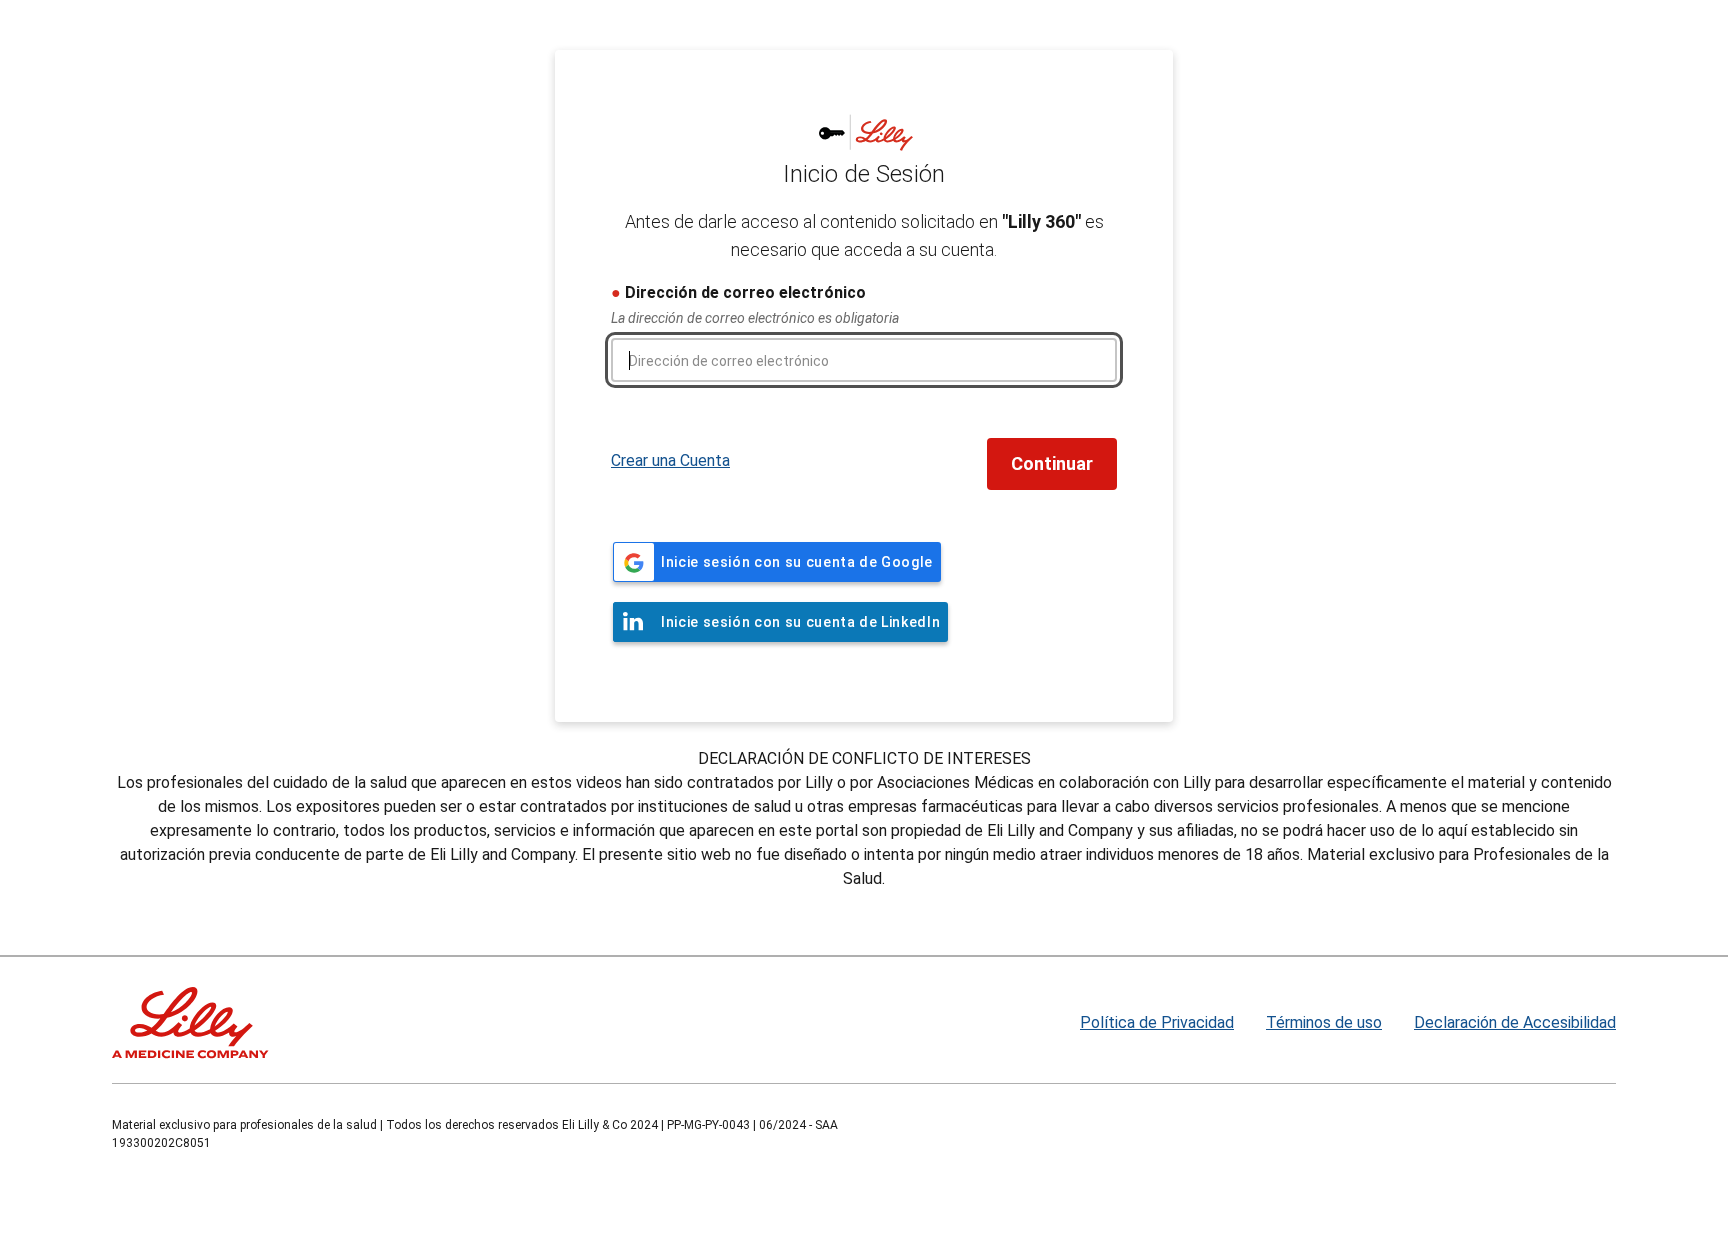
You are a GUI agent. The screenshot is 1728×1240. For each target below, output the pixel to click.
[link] (777, 562)
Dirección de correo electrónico (745, 292)
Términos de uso (1324, 1022)
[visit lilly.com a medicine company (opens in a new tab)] (190, 1023)
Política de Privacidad (1157, 1022)
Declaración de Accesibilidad (1515, 1022)
